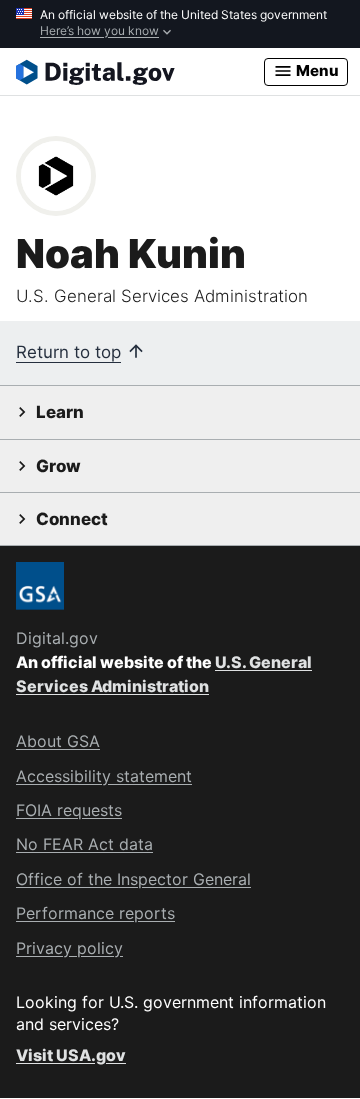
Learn (60, 412)
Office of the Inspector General (133, 879)
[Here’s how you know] (180, 24)
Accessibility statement (104, 776)
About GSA (58, 741)
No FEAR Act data (84, 844)
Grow (58, 466)
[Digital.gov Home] (140, 72)
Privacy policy (69, 948)
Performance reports (95, 913)
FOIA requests (69, 810)
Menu (316, 70)
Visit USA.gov (71, 1055)
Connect (72, 519)
